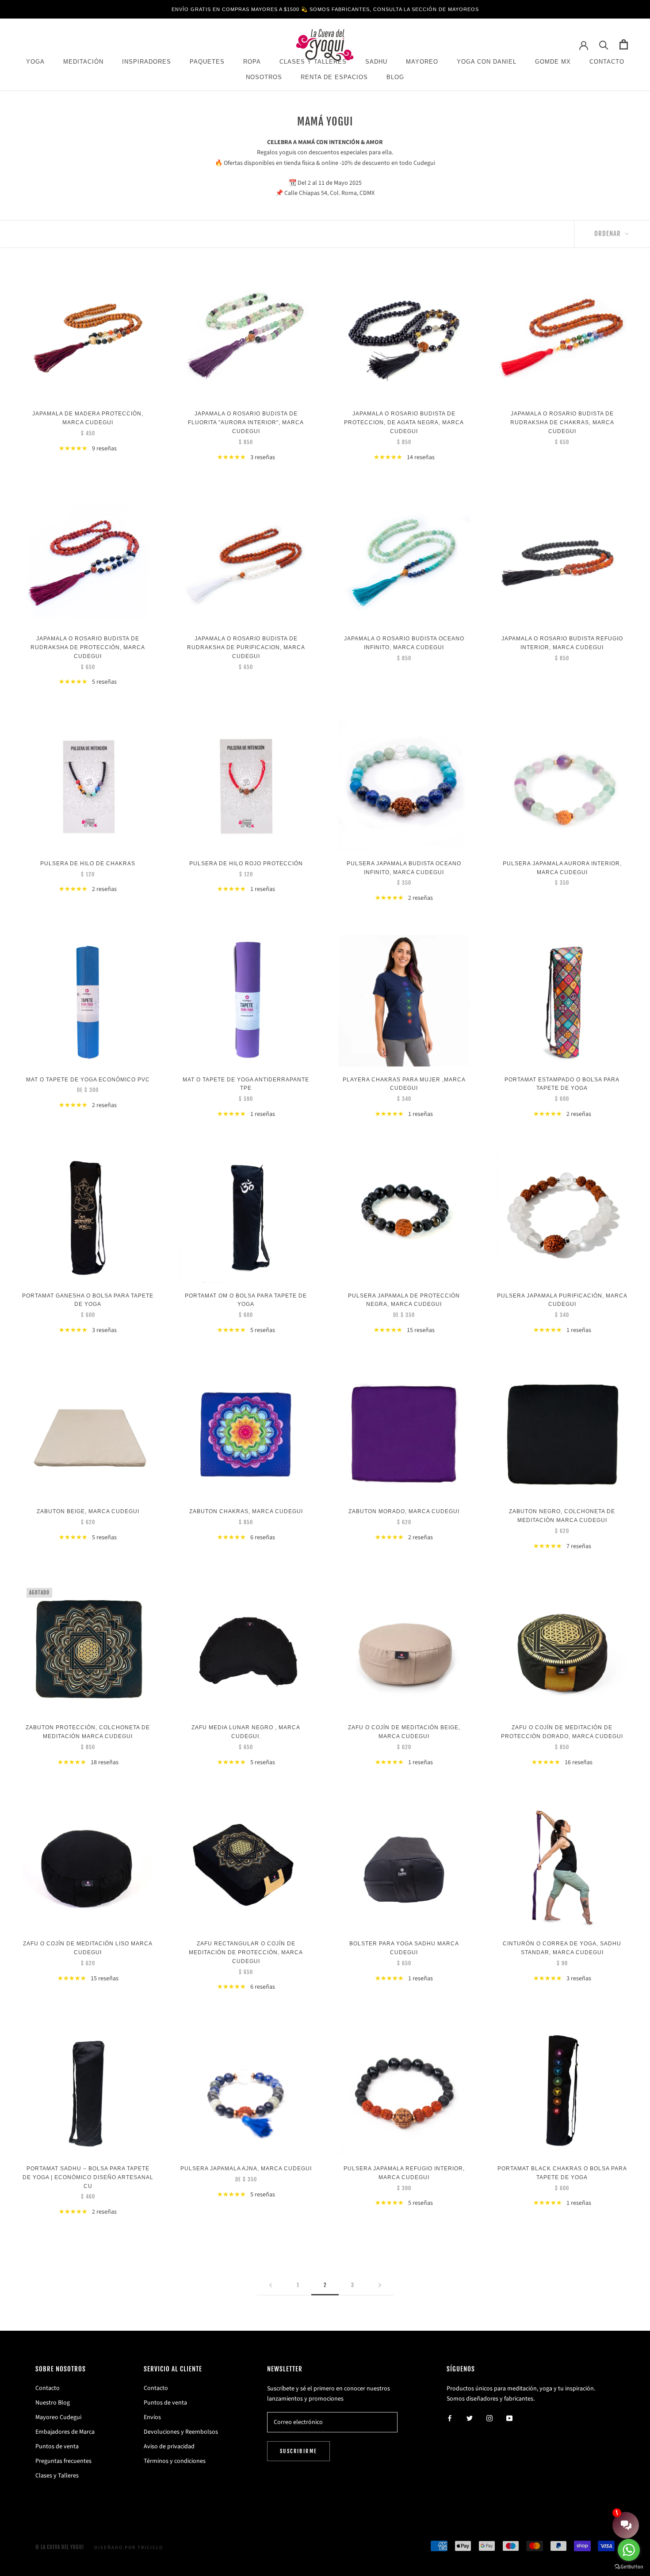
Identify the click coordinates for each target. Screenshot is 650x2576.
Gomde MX (553, 62)
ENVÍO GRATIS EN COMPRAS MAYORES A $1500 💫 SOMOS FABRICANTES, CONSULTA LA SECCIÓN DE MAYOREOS (325, 9)
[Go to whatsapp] (629, 2550)
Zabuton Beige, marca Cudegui (88, 1511)
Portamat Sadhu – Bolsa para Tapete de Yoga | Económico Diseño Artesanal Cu (88, 2177)
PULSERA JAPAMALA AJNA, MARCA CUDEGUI (246, 2169)
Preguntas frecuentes (63, 2461)
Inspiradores (147, 62)
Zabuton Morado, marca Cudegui (404, 1511)
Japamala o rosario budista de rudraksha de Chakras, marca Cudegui (562, 422)
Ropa (252, 62)
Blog (395, 78)
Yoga (35, 62)
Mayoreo (422, 62)
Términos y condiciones (175, 2461)
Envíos (152, 2417)
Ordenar (608, 234)
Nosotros (264, 78)
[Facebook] (450, 2418)
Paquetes (207, 62)
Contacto (607, 62)
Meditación (83, 62)
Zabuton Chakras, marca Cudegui (246, 1511)
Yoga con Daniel (487, 62)
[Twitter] (470, 2418)
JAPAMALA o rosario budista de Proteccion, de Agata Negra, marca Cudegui (404, 422)
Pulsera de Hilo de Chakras (88, 864)
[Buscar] (604, 44)
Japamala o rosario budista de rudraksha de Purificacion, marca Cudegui (246, 647)
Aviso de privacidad (169, 2447)
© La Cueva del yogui (60, 2547)
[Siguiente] (380, 2285)
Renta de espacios (334, 78)
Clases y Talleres (57, 2476)
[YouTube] (509, 2418)
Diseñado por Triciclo (129, 2547)
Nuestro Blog (53, 2403)
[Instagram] (489, 2418)
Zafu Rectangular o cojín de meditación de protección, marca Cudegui (246, 1952)
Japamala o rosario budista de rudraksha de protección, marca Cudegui (88, 647)
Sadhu (376, 62)
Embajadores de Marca (65, 2432)
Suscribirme (298, 2451)
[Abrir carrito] (624, 44)
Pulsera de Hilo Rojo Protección (246, 864)
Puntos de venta (57, 2447)
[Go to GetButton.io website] (629, 2567)
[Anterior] (271, 2285)
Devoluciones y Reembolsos (181, 2432)
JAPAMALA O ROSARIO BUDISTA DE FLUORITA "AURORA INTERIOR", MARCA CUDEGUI (246, 422)
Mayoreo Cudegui (58, 2417)
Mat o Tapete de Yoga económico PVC (88, 1080)
